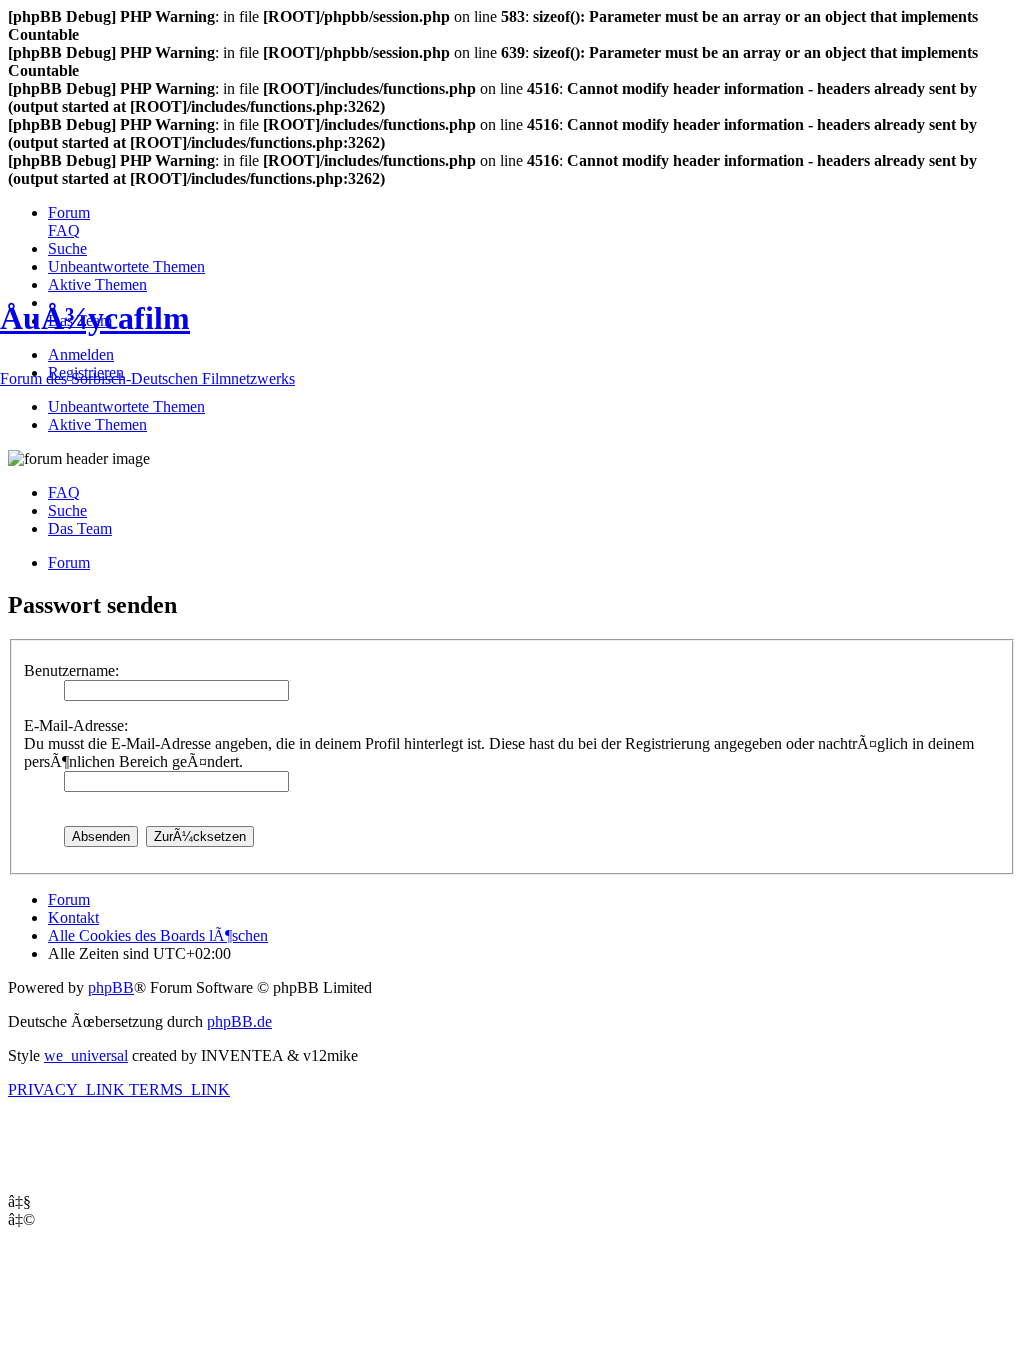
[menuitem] (69, 212)
